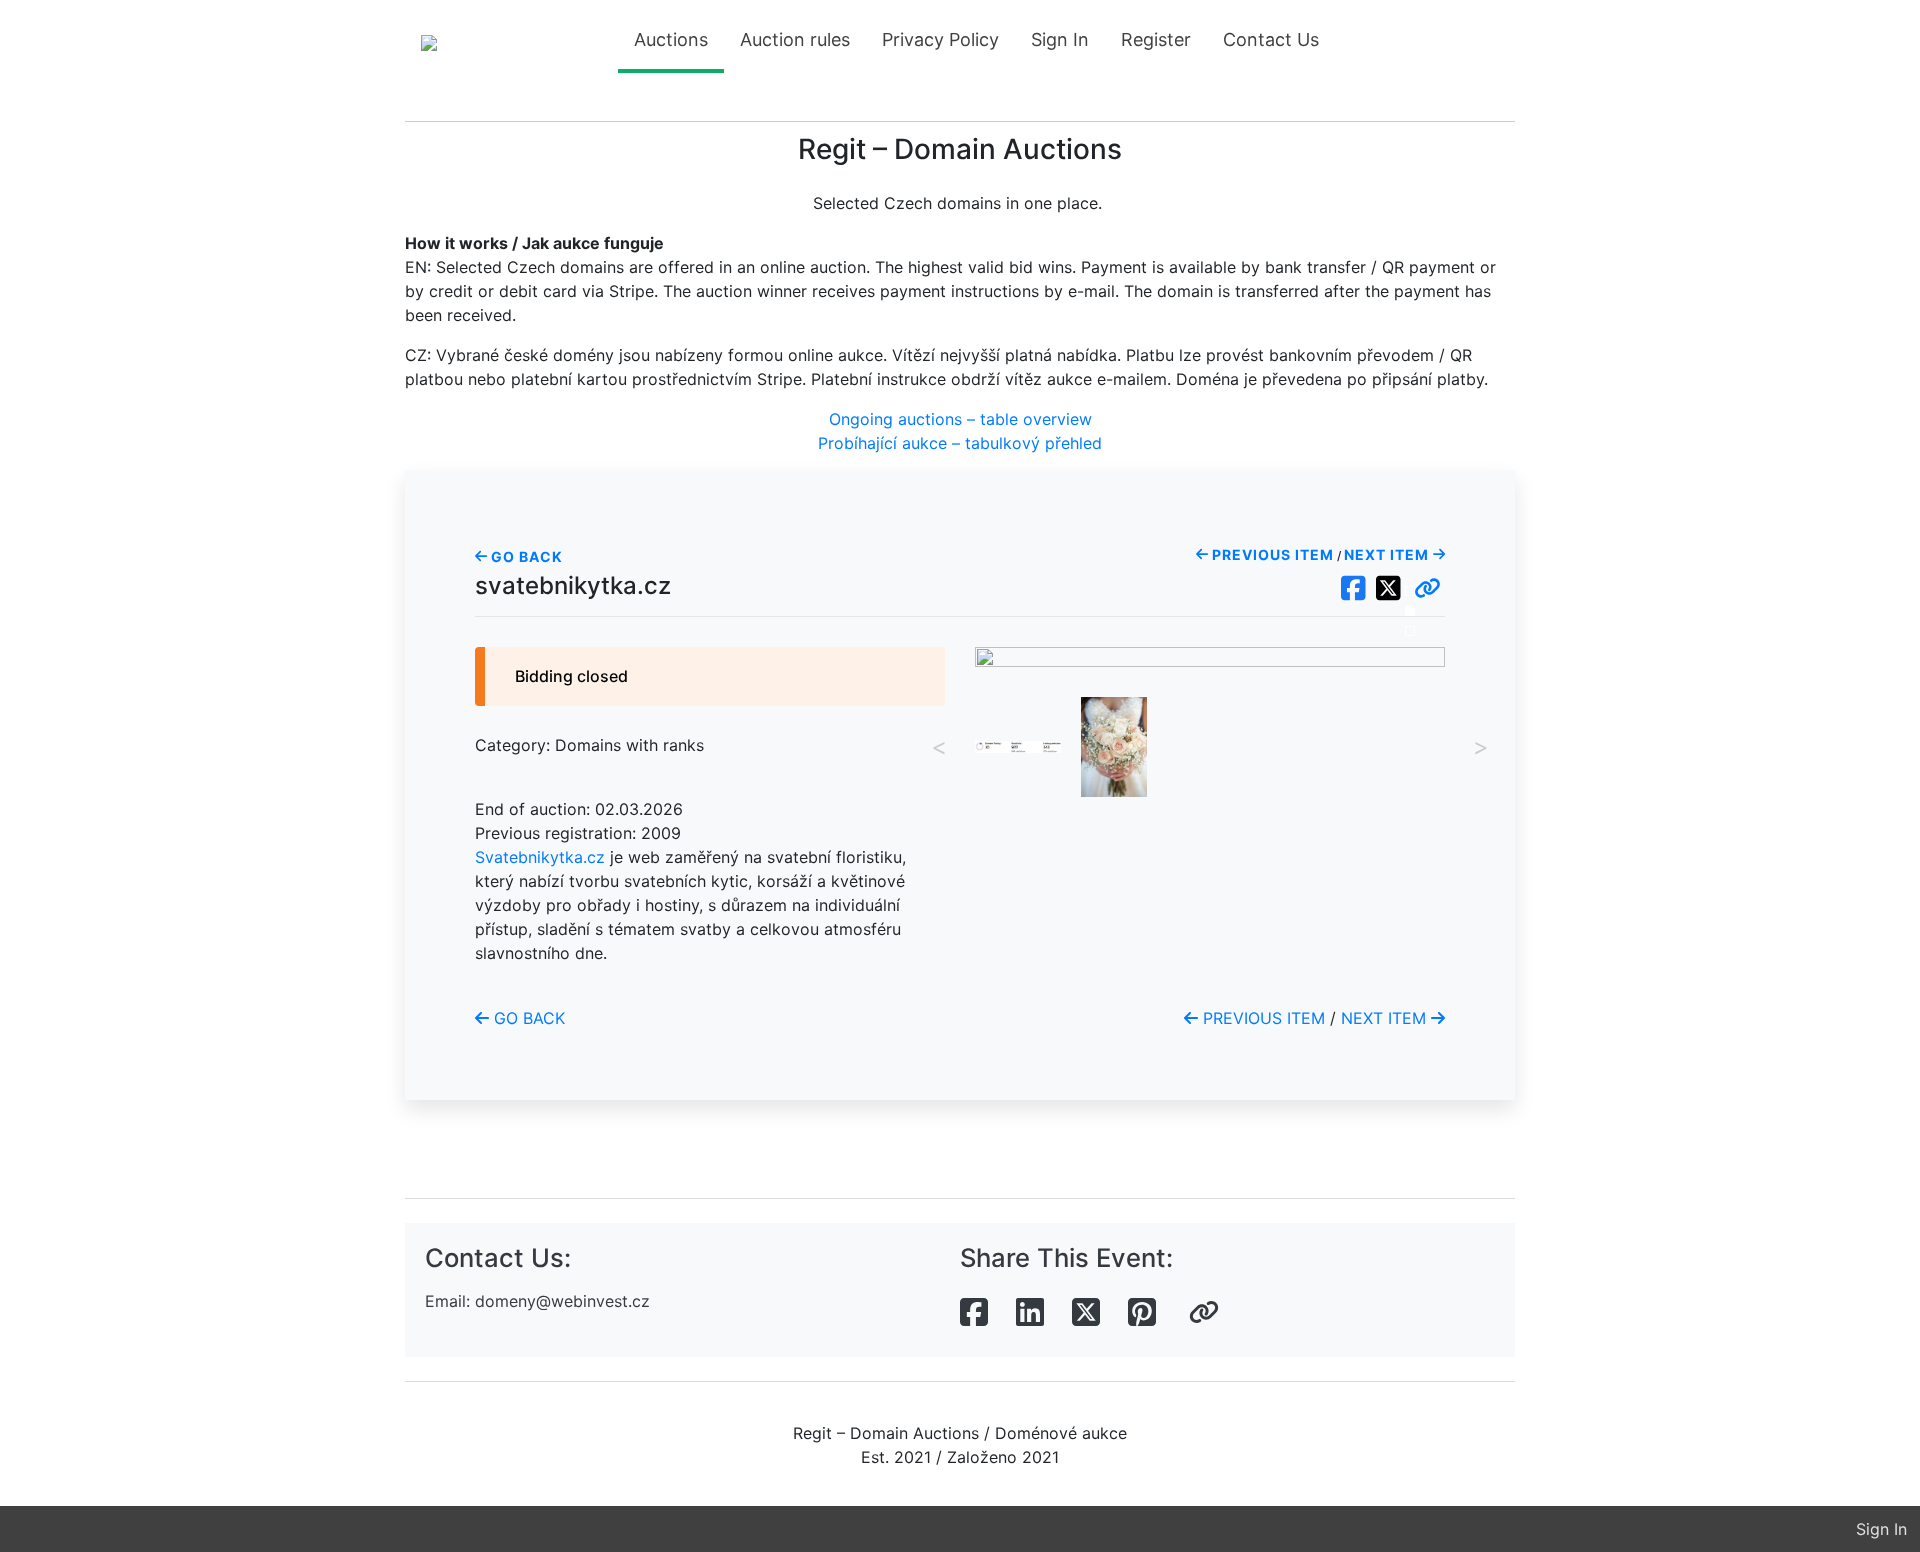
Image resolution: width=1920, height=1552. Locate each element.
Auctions (671, 39)
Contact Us (1271, 39)
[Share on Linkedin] (1030, 1313)
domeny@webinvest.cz (562, 1301)
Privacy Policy (940, 39)
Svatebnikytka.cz (540, 857)
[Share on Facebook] (974, 1313)
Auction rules (795, 39)
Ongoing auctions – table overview (960, 419)
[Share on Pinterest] (1142, 1313)
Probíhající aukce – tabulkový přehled (960, 443)
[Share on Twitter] (1086, 1313)
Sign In (1060, 39)
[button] (1427, 589)
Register (1156, 39)
